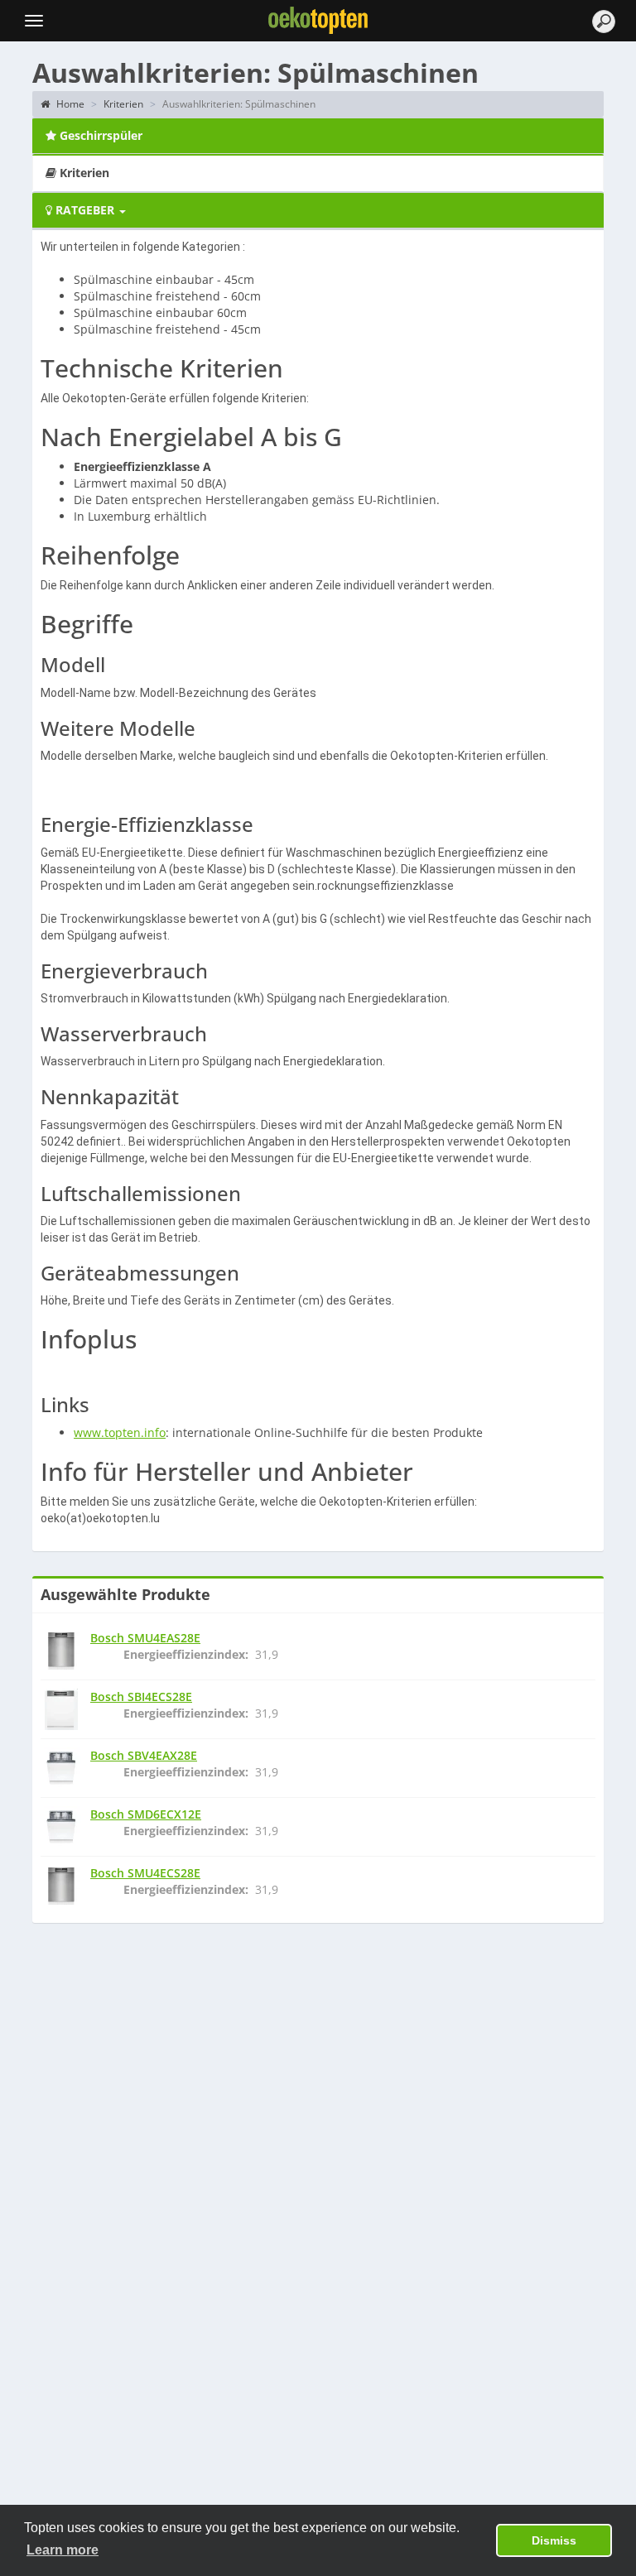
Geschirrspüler (99, 135)
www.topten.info (120, 1432)
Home (69, 104)
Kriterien (123, 104)
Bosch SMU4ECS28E (145, 1873)
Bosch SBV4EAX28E (144, 1755)
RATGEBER (85, 210)
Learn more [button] (63, 2550)
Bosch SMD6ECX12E (146, 1814)
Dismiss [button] (554, 2540)
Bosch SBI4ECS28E (141, 1697)
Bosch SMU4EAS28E (145, 1638)
